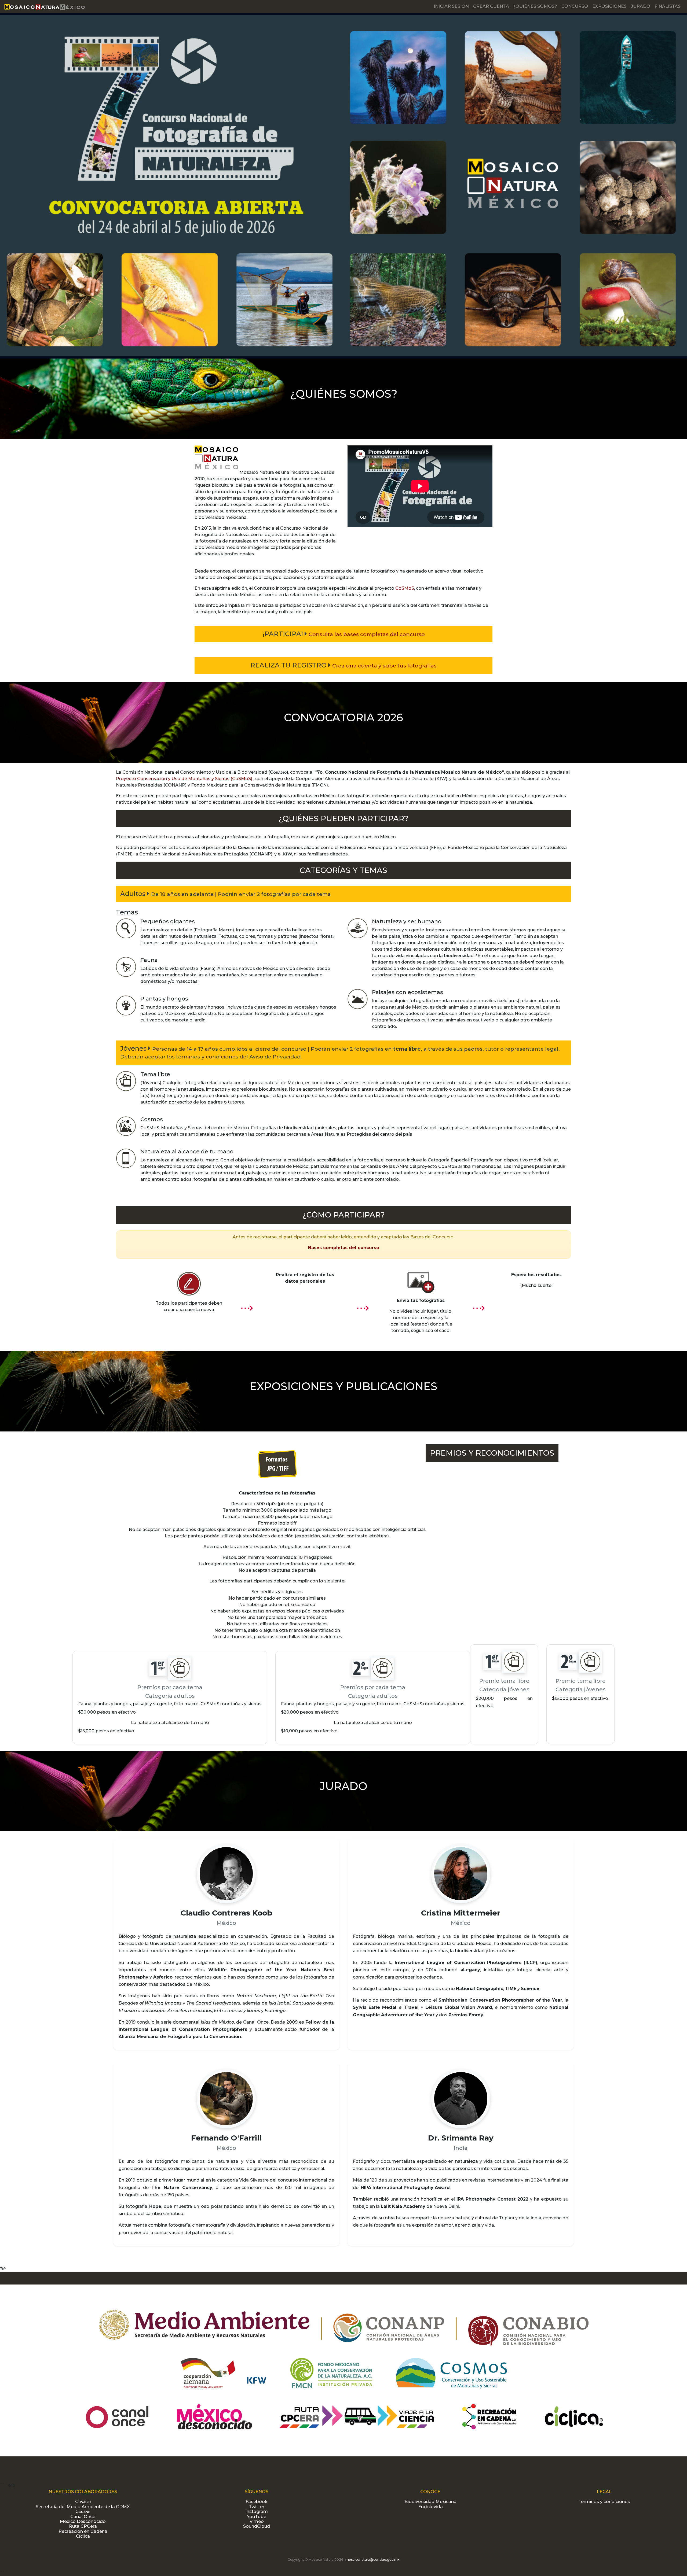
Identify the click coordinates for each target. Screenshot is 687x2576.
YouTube (257, 2517)
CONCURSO (575, 6)
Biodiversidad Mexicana (430, 2502)
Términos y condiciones (604, 2502)
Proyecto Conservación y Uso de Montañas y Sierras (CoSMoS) (185, 779)
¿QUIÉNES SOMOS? (535, 6)
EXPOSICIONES (609, 6)
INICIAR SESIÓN (451, 6)
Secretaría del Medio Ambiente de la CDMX (83, 2507)
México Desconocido (83, 2521)
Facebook (257, 2502)
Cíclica (83, 2536)
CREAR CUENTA (491, 6)
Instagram (257, 2512)
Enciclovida (430, 2507)
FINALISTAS (668, 6)
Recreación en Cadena (83, 2531)
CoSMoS (405, 588)
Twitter (257, 2507)
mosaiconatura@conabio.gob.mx (372, 2560)
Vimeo (257, 2521)
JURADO (641, 6)
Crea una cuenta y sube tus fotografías (384, 666)
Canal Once (83, 2517)
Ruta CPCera (83, 2526)
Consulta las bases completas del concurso (367, 634)
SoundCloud (257, 2526)
